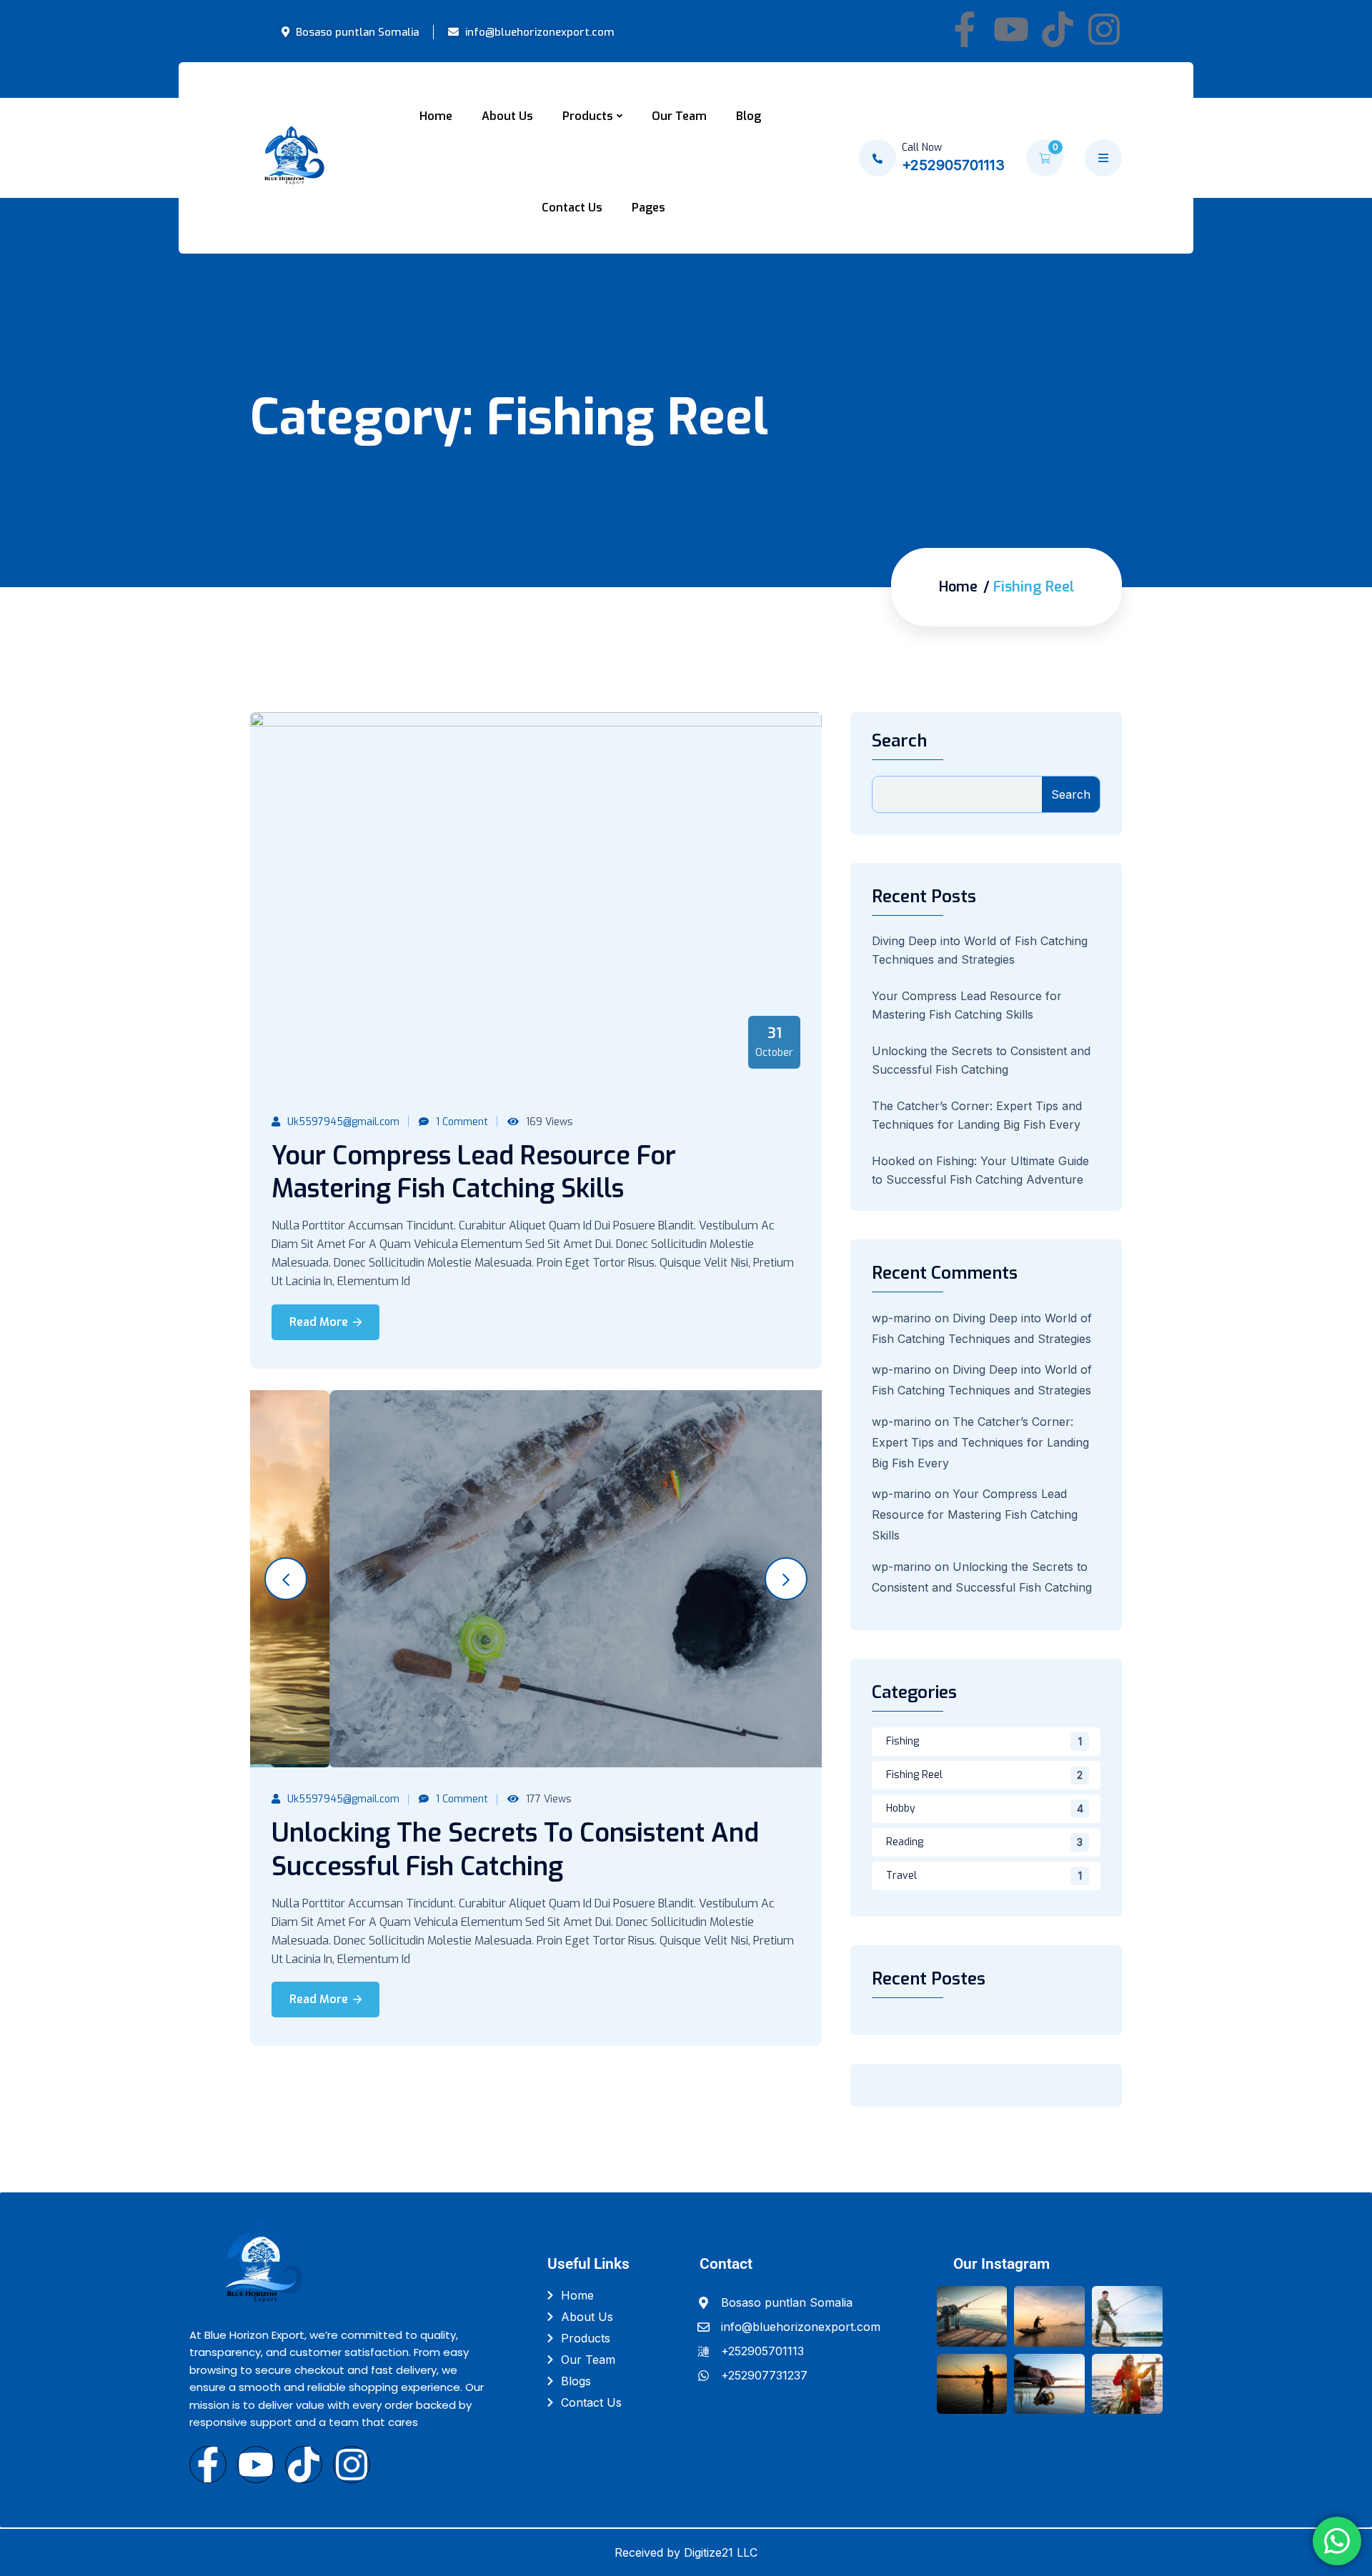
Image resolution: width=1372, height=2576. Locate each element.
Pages (648, 208)
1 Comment (462, 1122)
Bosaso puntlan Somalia (356, 32)
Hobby (901, 1808)
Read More (319, 1322)
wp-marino (901, 1318)
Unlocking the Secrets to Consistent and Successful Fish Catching (515, 1850)
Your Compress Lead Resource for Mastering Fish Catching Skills (474, 1173)
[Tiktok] (1058, 29)
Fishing (903, 1741)
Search (899, 741)
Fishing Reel (914, 1775)
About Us (507, 116)
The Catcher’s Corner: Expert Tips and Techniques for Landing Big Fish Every (980, 1442)
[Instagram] (1104, 29)
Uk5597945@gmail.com (343, 1122)
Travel (901, 1876)
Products (588, 116)
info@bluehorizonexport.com (538, 32)
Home (436, 116)
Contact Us (572, 208)
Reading (905, 1842)
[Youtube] (1011, 29)
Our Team (679, 116)
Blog (749, 116)
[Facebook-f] (965, 29)
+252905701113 (953, 165)
